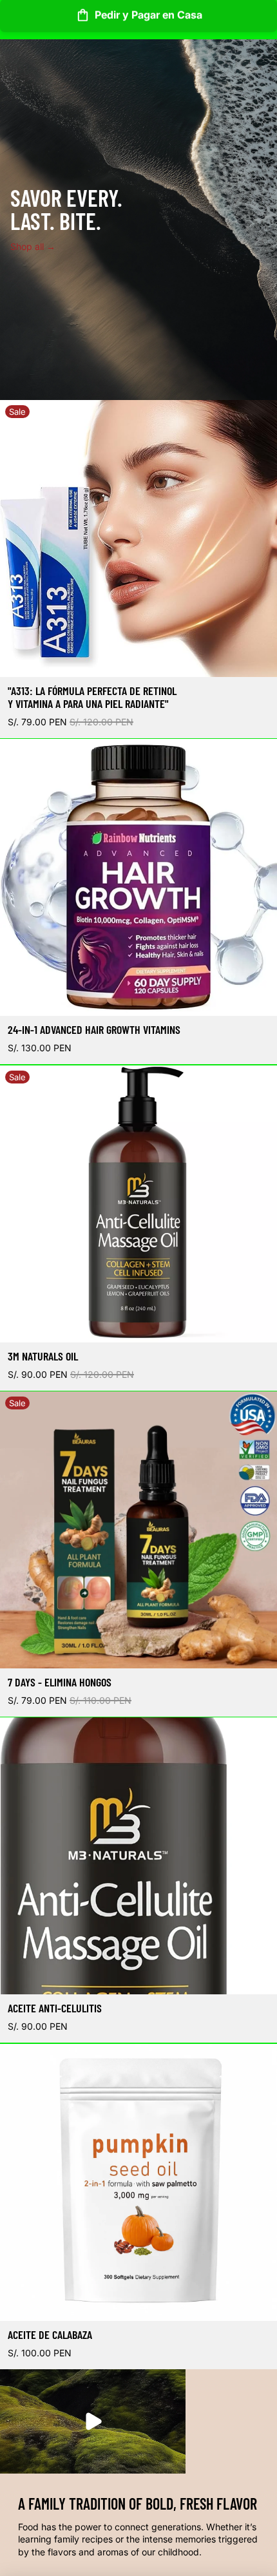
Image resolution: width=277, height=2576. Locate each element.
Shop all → (33, 246)
